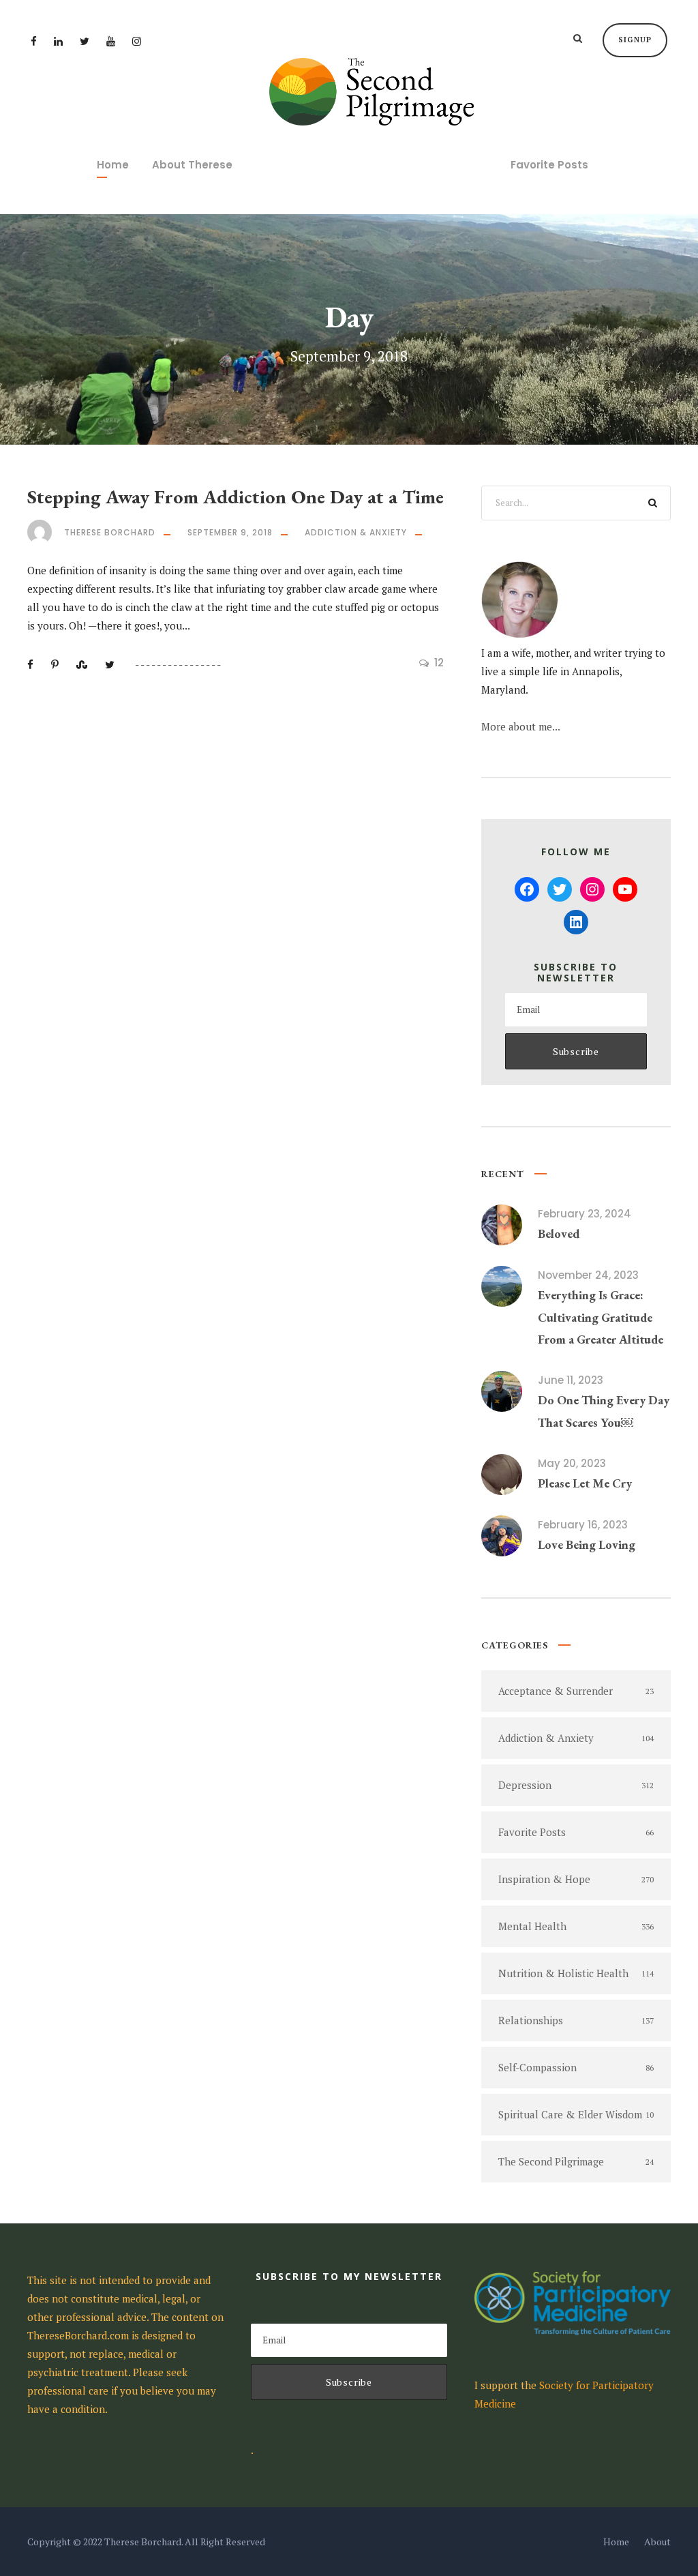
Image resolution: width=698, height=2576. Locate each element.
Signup (635, 40)
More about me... (521, 726)
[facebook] (34, 41)
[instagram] (137, 41)
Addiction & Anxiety (356, 532)
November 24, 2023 (588, 1275)
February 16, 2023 (583, 1525)
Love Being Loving (587, 1544)
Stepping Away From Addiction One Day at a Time (236, 497)
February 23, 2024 (585, 1214)
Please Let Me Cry (585, 1483)
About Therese (192, 165)
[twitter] (85, 41)
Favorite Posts (549, 165)
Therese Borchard (110, 532)
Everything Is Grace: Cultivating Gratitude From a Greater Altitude (601, 1317)
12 (439, 663)
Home (113, 165)
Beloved (559, 1233)
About (657, 2542)
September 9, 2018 (230, 532)
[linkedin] (58, 41)
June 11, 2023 (571, 1380)
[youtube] (111, 41)
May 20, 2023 (572, 1463)
